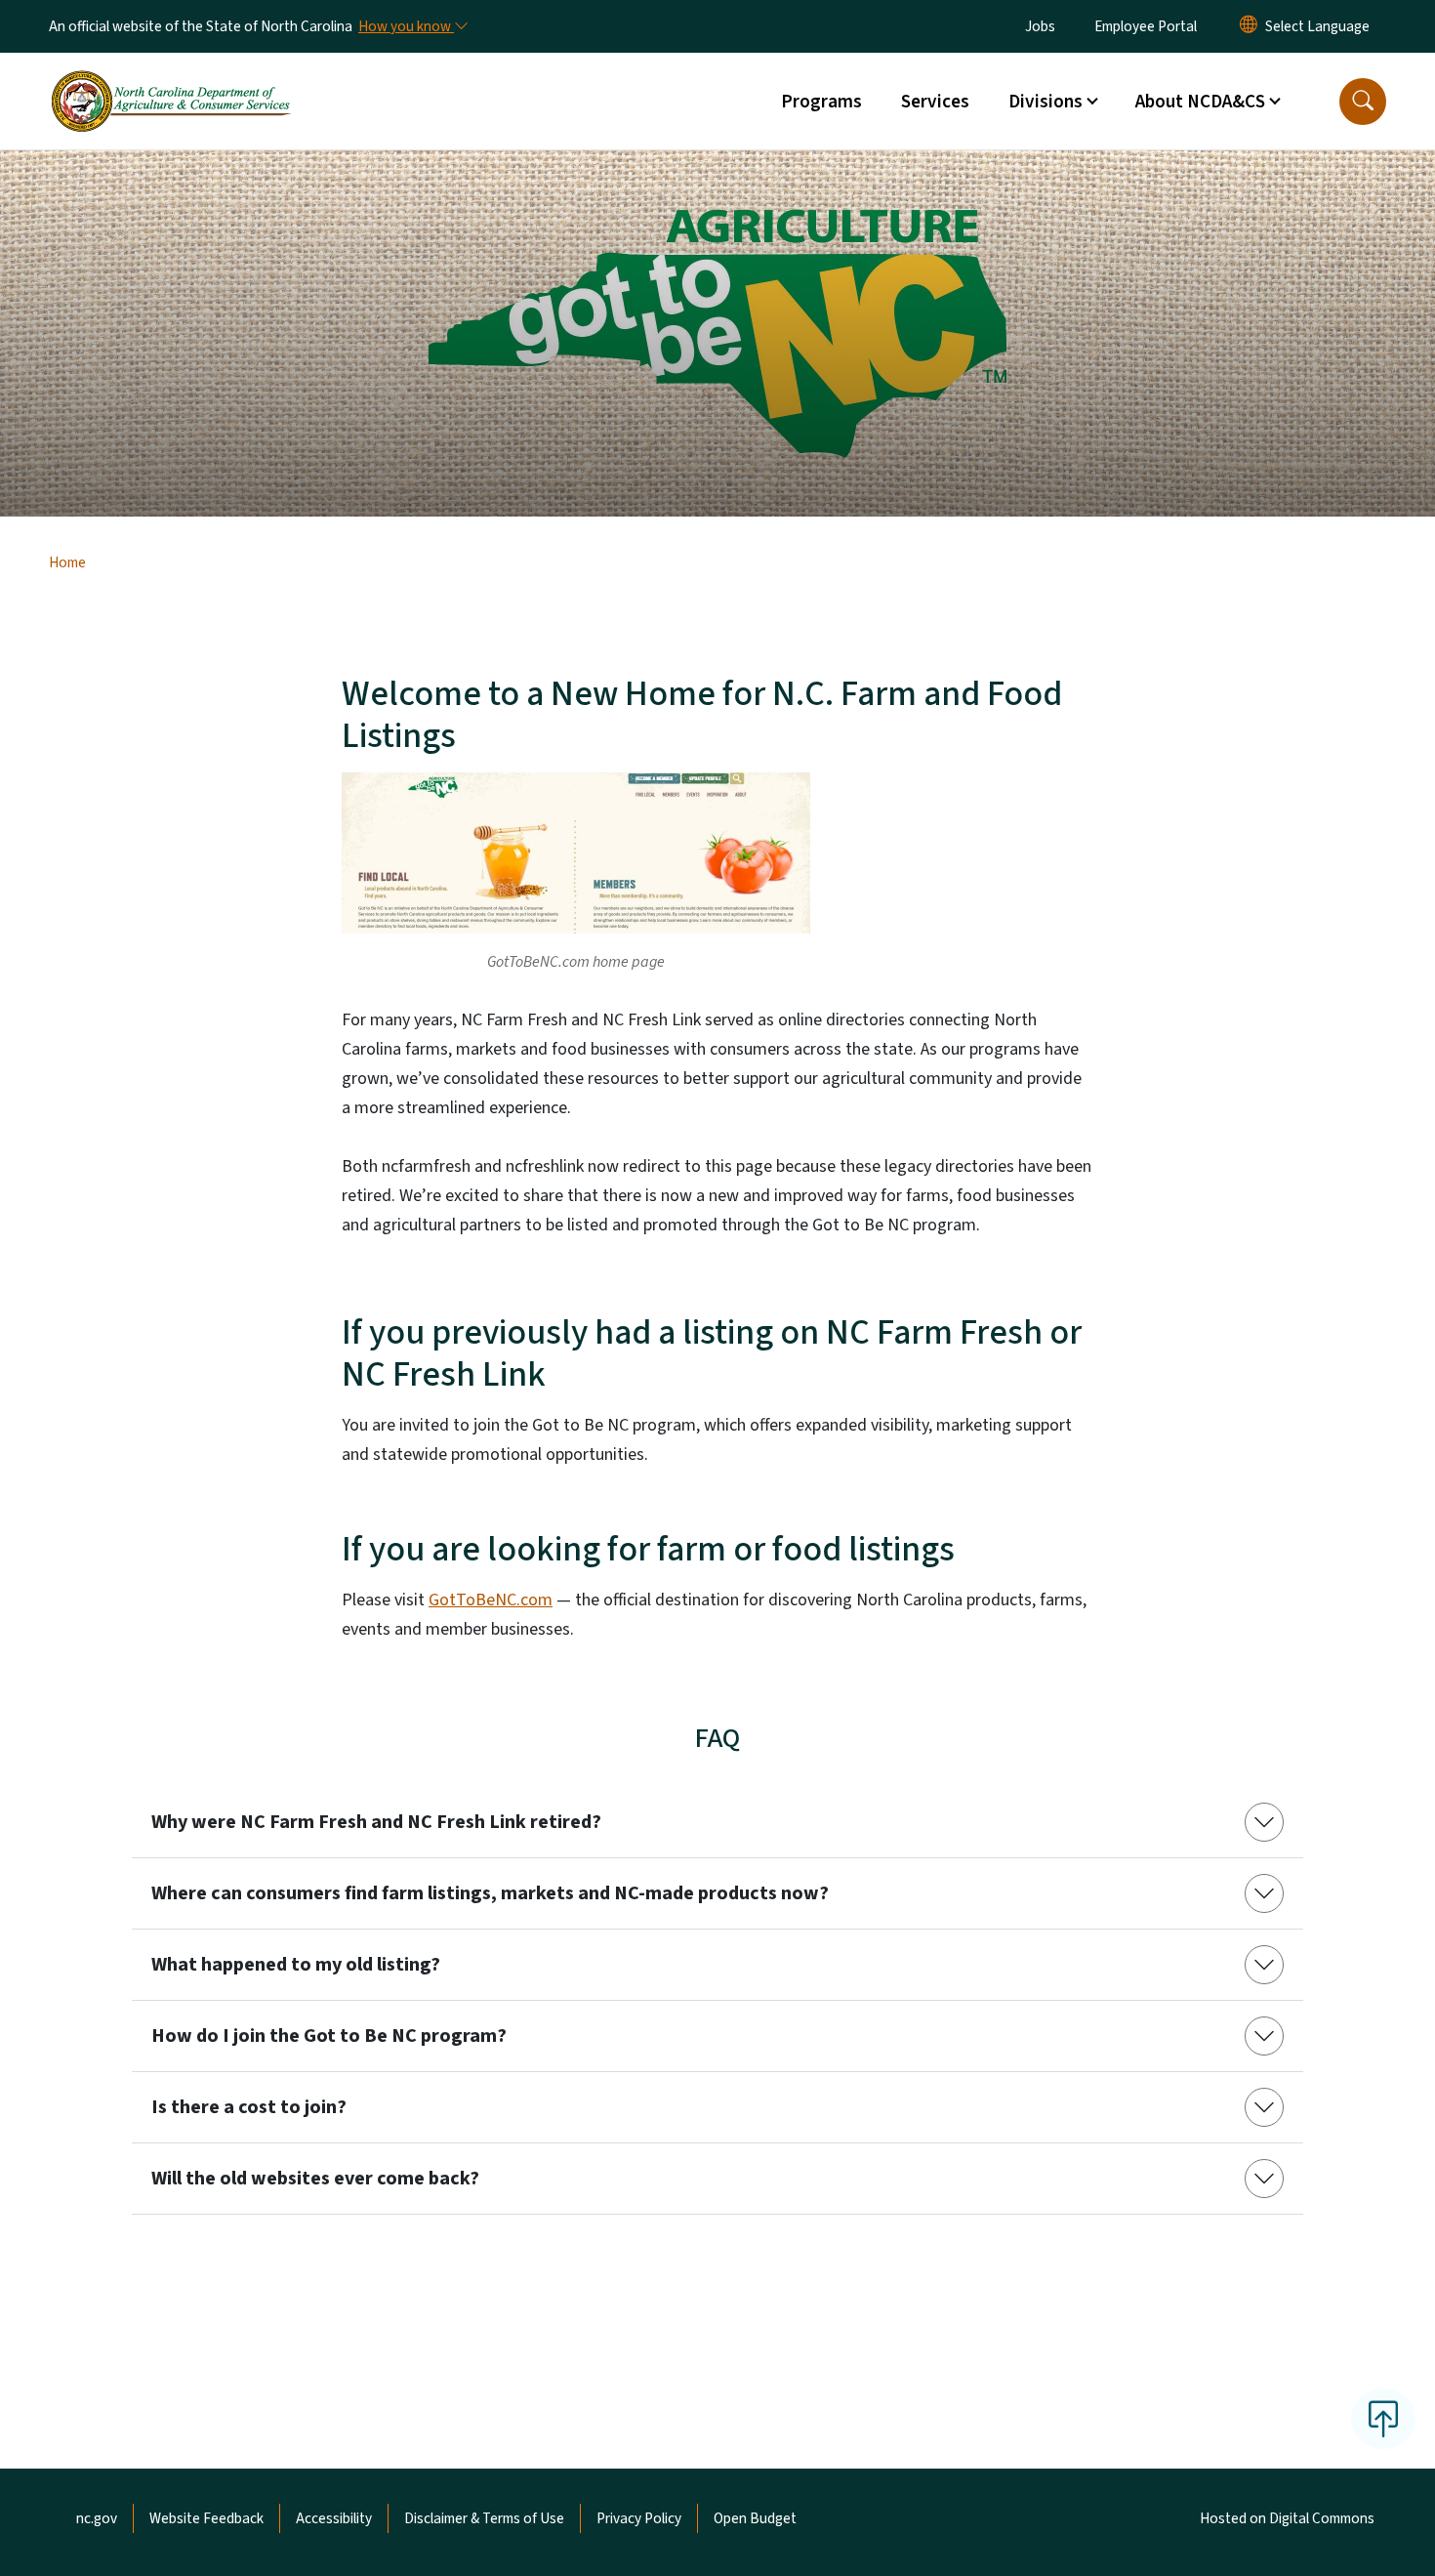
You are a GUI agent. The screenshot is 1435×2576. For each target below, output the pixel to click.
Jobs (1040, 26)
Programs (821, 102)
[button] (1363, 102)
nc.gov (97, 2518)
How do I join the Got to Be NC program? (329, 2036)
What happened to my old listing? (296, 1965)
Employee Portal (1146, 26)
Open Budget (755, 2518)
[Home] (171, 79)
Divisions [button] (1045, 102)
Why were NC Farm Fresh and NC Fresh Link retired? (376, 1822)
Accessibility (334, 2518)
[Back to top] (1383, 2419)
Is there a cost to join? (249, 2107)
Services (935, 102)
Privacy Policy (639, 2518)
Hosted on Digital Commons (1287, 2518)
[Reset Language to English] (1249, 26)
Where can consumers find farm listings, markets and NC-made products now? (490, 1893)
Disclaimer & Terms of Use (484, 2518)
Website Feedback (206, 2518)
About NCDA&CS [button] (1200, 102)
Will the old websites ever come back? (315, 2179)
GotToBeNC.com (491, 1600)
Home (67, 562)
